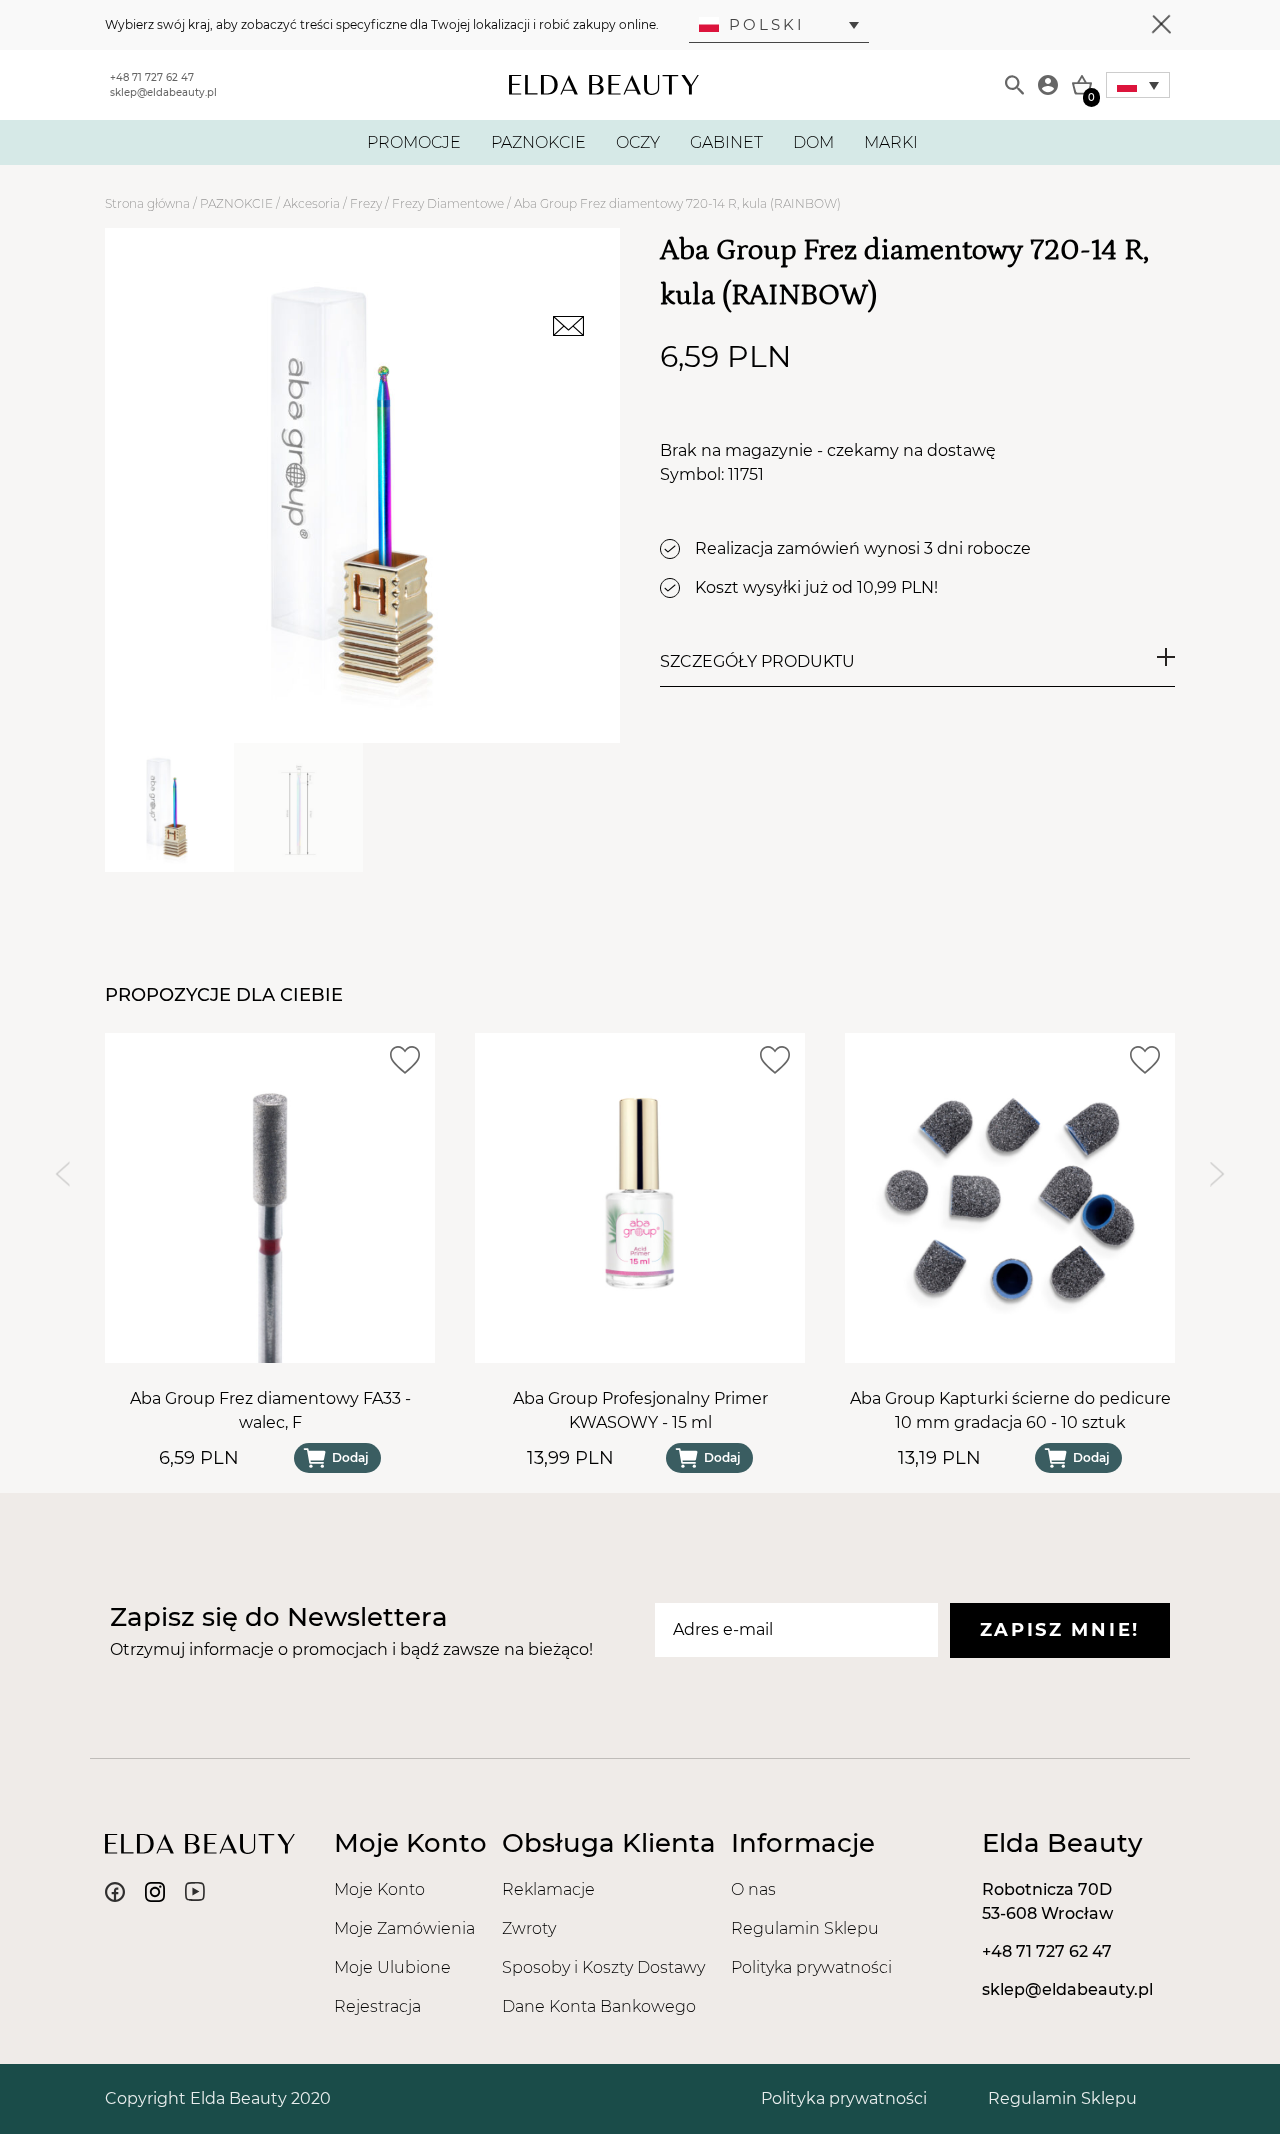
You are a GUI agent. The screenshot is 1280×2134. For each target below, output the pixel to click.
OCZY (638, 142)
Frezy (366, 203)
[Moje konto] (1048, 85)
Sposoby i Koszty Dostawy (603, 1967)
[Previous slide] (62, 1173)
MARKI (891, 142)
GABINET (726, 142)
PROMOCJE (414, 142)
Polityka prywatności (811, 1967)
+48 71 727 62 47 (152, 77)
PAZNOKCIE (538, 142)
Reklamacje (548, 1889)
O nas (753, 1889)
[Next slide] (1217, 1173)
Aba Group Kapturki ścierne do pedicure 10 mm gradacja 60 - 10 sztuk (1010, 1410)
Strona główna (147, 203)
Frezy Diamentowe (448, 203)
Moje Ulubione (392, 1967)
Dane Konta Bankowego (599, 2006)
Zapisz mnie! (1060, 1630)
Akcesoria (311, 203)
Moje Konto (379, 1889)
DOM (813, 142)
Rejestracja (377, 2006)
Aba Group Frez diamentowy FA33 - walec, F (270, 1410)
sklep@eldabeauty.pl (163, 92)
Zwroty (529, 1928)
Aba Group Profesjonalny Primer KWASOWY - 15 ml (640, 1410)
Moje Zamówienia (404, 1928)
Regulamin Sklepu (805, 1928)
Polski (767, 24)
